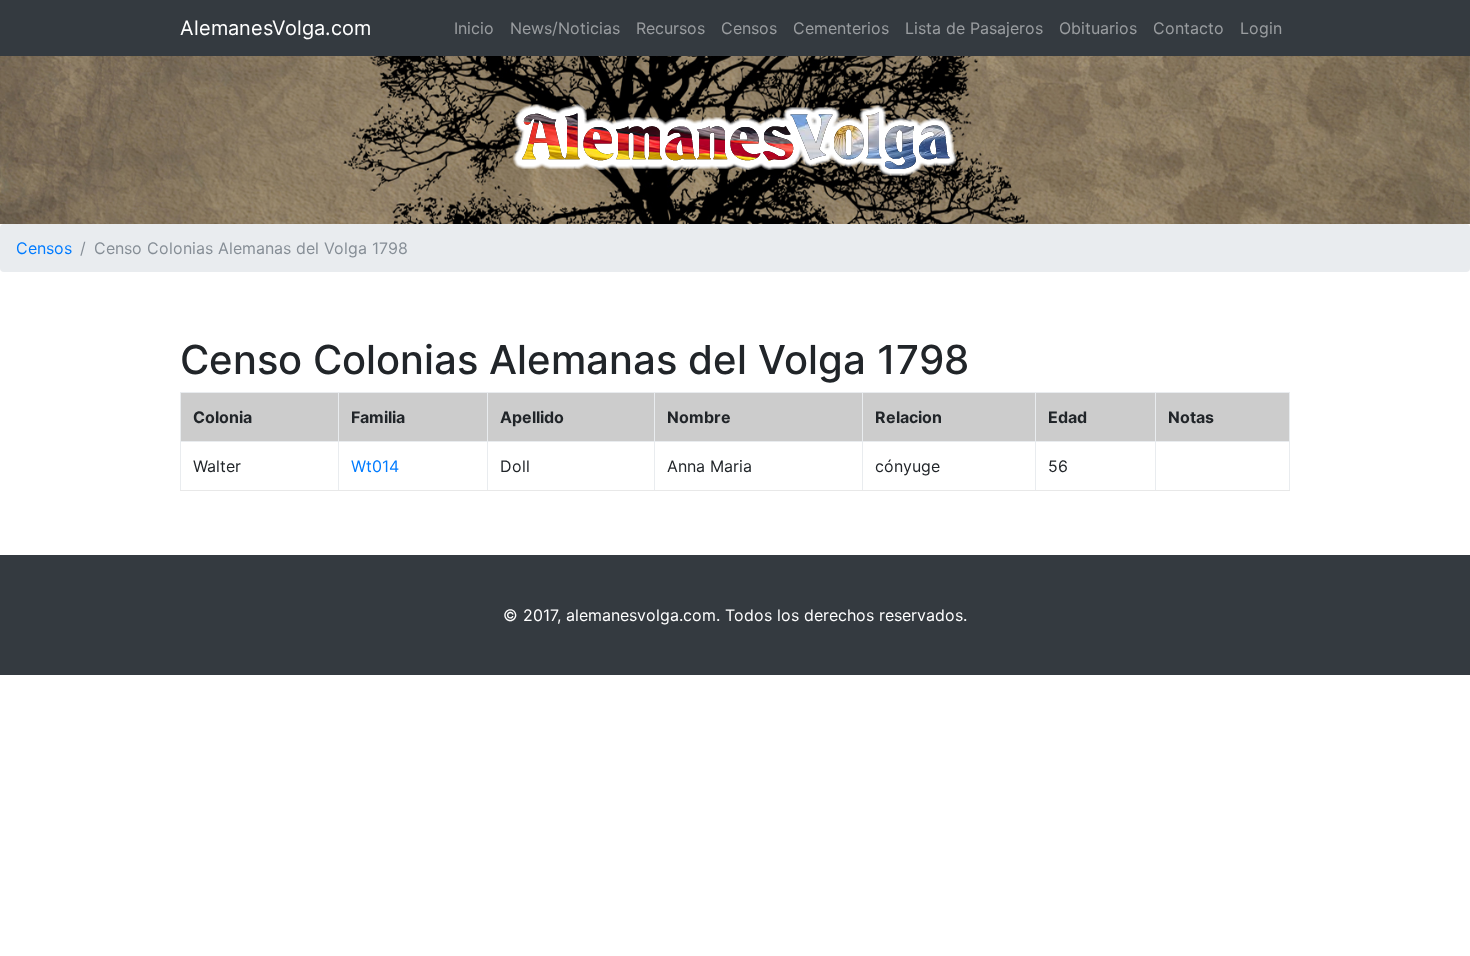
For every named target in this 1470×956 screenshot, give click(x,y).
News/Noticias (565, 28)
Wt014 (375, 466)
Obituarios (1098, 28)
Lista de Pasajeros (974, 28)
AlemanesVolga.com (275, 28)
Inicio (474, 28)
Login (1261, 28)
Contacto (1188, 28)
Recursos (670, 28)
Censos (749, 28)
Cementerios (841, 28)
